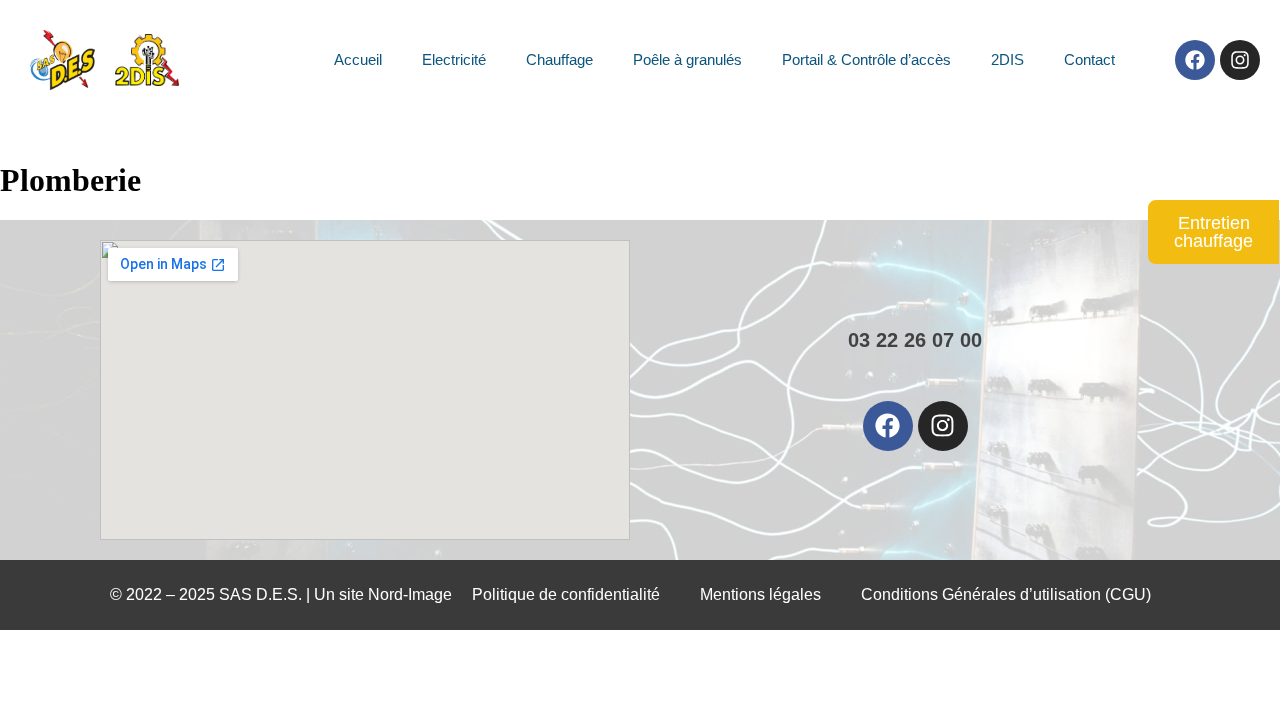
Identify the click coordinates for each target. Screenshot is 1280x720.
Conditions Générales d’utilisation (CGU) (1006, 594)
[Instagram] (1240, 60)
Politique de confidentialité (566, 594)
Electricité (454, 59)
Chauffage (559, 59)
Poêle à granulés (687, 59)
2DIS (1007, 59)
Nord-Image (410, 594)
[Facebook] (1195, 60)
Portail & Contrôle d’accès (866, 59)
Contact (1089, 59)
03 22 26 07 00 (915, 340)
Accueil (358, 59)
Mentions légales (760, 594)
